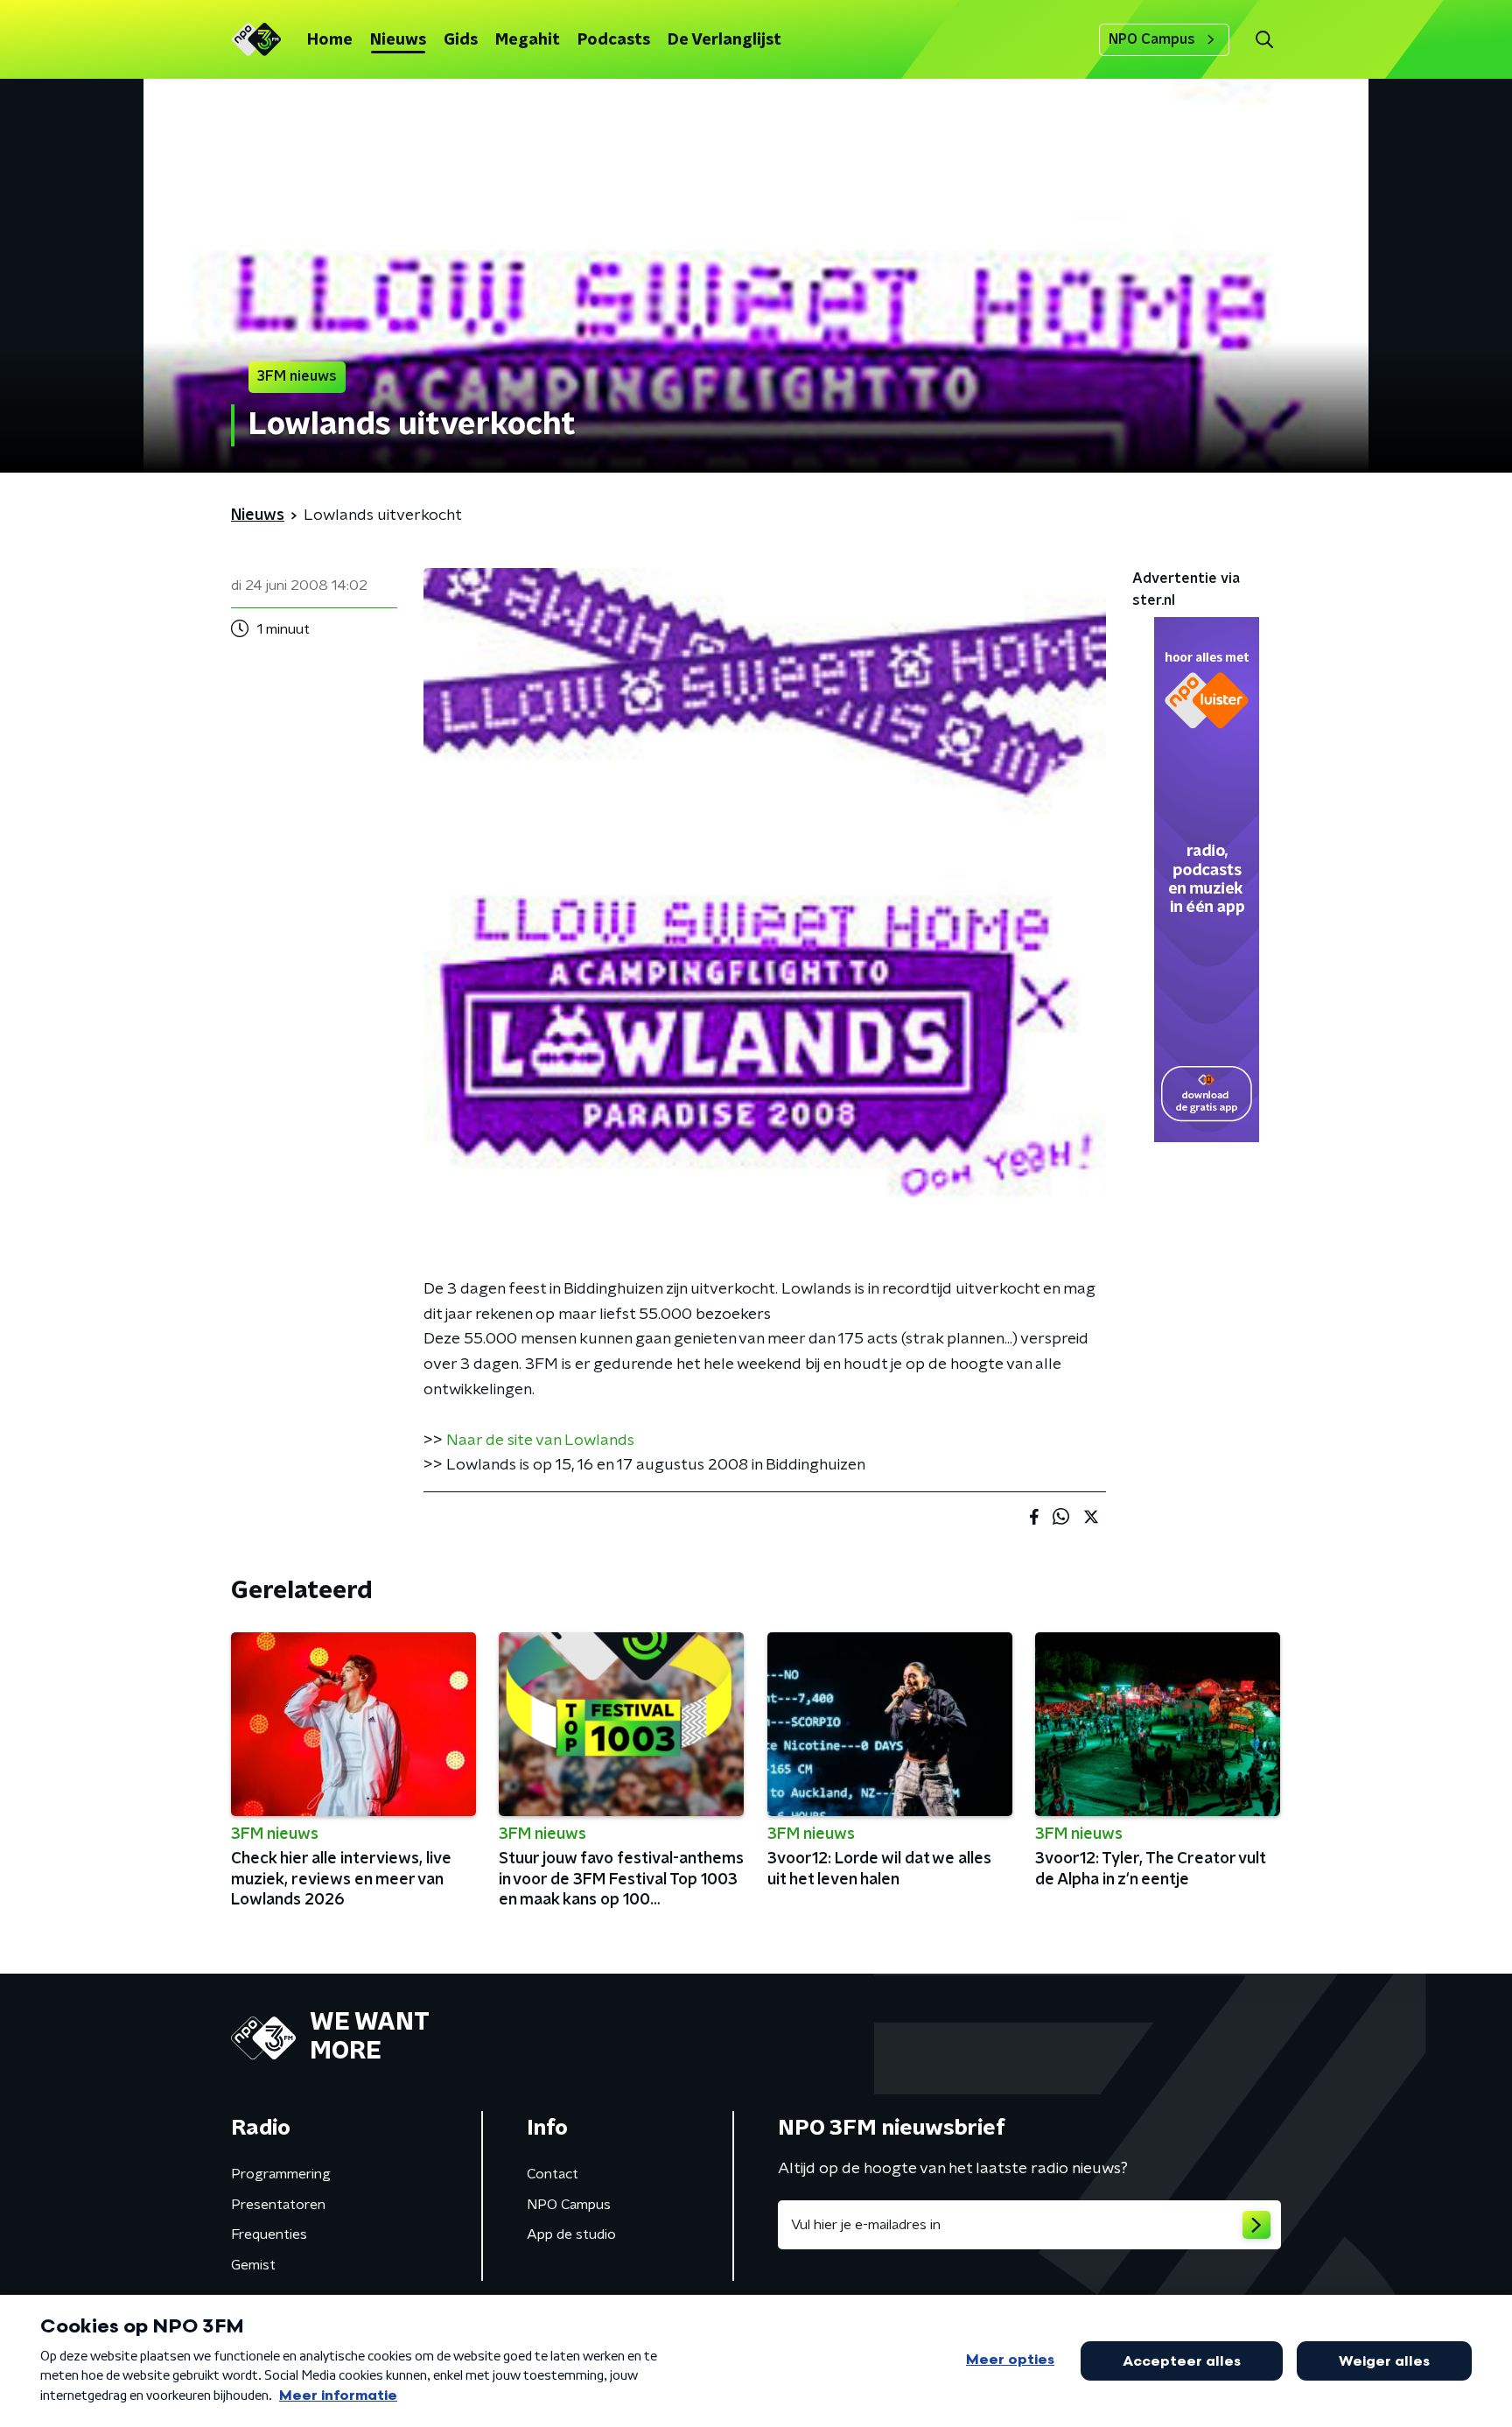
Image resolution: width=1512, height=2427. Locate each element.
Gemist (253, 2265)
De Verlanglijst (724, 40)
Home (330, 40)
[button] (1264, 40)
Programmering (281, 2174)
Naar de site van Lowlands (540, 1441)
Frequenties (269, 2234)
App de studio (571, 2234)
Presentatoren (278, 2205)
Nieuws (398, 40)
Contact (553, 2174)
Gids (461, 40)
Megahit (528, 40)
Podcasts (614, 40)
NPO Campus (1152, 39)
